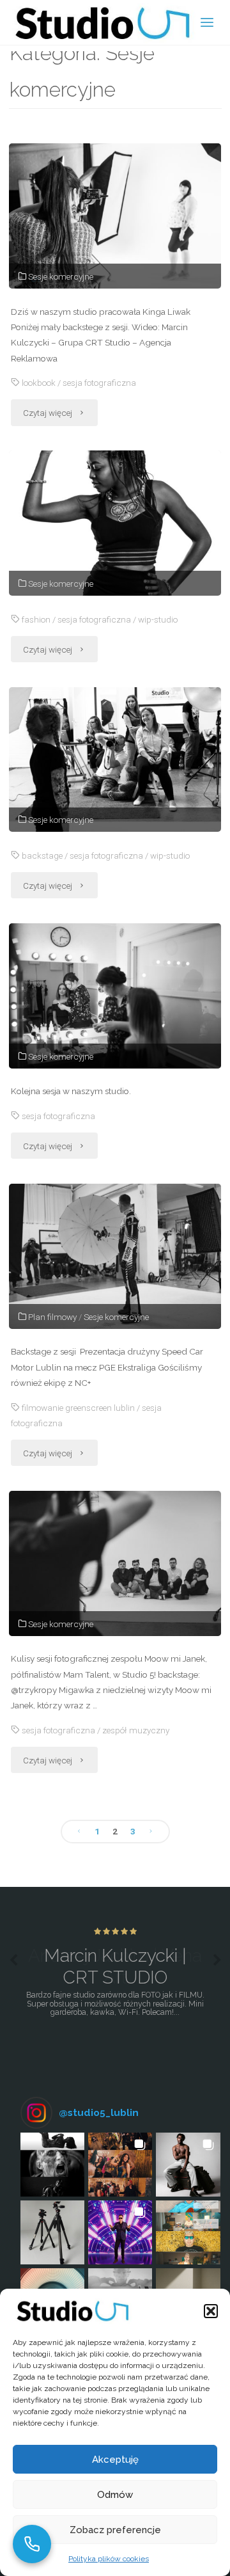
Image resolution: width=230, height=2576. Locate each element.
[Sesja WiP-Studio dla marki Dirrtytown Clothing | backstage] (115, 760)
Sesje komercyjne (61, 276)
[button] (211, 2311)
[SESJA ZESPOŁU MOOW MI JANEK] (115, 1563)
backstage (42, 855)
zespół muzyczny (136, 1730)
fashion (36, 619)
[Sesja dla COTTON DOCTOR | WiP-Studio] (115, 523)
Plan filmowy (52, 1317)
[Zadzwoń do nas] (32, 2544)
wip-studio (158, 619)
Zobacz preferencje (115, 2530)
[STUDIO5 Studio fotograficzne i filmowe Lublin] (102, 22)
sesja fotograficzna (99, 383)
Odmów (115, 2495)
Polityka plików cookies (109, 2559)
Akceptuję (115, 2460)
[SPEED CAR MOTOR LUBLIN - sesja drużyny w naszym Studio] (115, 1256)
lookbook (39, 383)
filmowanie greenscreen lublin (78, 1408)
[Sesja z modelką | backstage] (115, 996)
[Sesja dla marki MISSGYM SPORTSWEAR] (115, 216)
